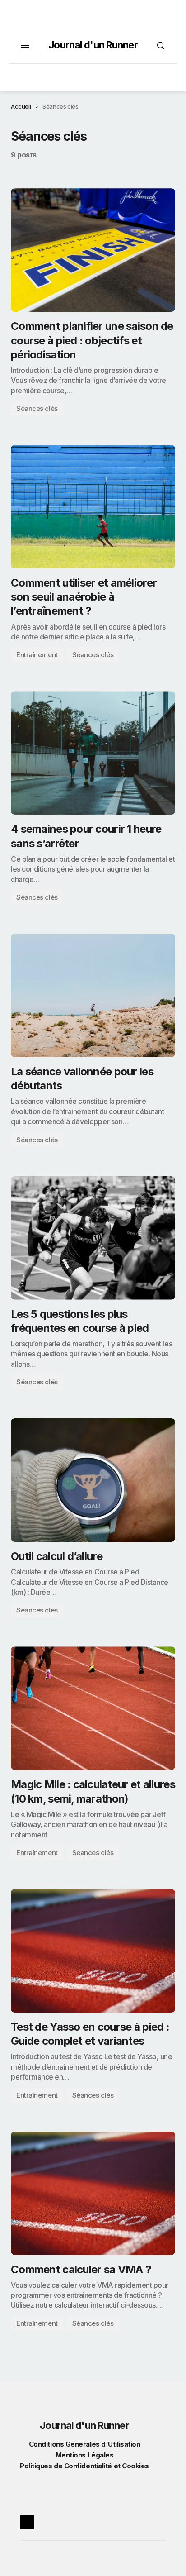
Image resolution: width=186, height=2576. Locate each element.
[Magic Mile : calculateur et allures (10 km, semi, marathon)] (93, 1708)
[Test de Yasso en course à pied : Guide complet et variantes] (93, 1951)
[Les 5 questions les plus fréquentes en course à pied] (93, 1238)
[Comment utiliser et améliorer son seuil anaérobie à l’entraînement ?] (93, 507)
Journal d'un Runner (93, 45)
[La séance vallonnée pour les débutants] (93, 995)
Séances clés (37, 408)
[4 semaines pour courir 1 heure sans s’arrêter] (93, 753)
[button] (25, 45)
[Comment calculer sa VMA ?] (93, 2193)
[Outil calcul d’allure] (93, 1480)
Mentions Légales (85, 2455)
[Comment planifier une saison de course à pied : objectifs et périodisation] (93, 250)
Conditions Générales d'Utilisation (85, 2444)
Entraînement (37, 655)
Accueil (21, 106)
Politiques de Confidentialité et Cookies (84, 2466)
